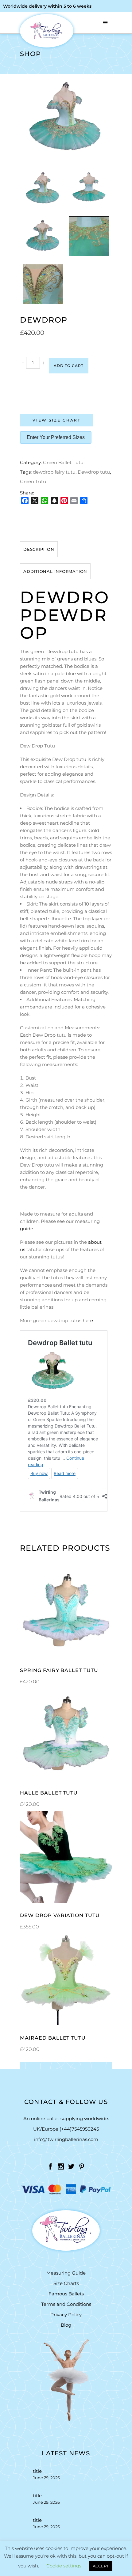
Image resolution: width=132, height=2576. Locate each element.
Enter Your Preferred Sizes (56, 437)
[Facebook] (25, 501)
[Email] (74, 501)
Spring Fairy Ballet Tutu (59, 1670)
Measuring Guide (66, 2273)
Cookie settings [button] (64, 2566)
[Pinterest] (64, 501)
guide (27, 1229)
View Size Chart (57, 420)
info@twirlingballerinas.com (66, 2139)
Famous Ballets (66, 2294)
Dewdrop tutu (94, 472)
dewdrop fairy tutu (54, 472)
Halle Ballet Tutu (49, 1793)
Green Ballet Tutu (63, 462)
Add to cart (69, 366)
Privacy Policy (66, 2315)
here (88, 1320)
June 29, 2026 (46, 2478)
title (37, 2471)
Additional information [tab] (55, 571)
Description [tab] (39, 549)
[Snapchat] (54, 501)
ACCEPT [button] (101, 2566)
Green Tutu (33, 481)
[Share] (84, 501)
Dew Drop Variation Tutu (60, 1915)
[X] (35, 501)
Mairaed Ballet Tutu (53, 2038)
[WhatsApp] (45, 501)
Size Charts (66, 2283)
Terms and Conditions (66, 2304)
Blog (66, 2325)
